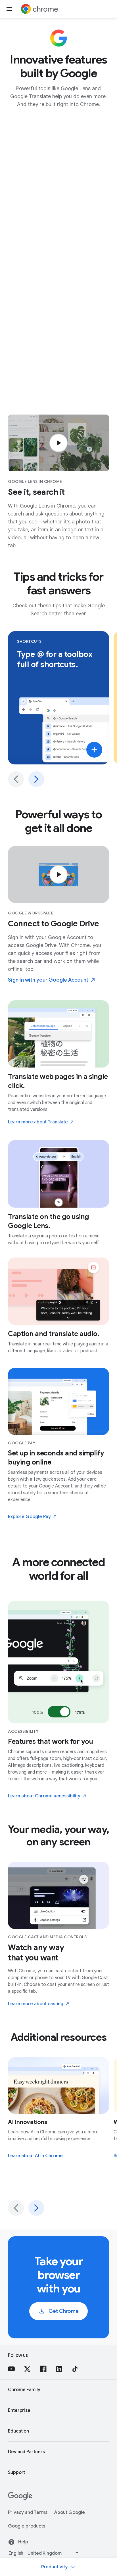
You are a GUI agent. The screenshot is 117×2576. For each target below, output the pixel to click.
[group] (58, 709)
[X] (27, 2369)
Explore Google (29, 1517)
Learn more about (38, 1122)
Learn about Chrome (44, 1796)
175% (80, 1712)
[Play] (58, 443)
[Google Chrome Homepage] (39, 9)
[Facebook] (43, 2369)
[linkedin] (59, 2369)
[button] (9, 9)
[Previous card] (16, 779)
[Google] (20, 2499)
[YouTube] (11, 2369)
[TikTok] (75, 2369)
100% (38, 1712)
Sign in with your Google (48, 980)
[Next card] (36, 779)
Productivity (55, 2567)
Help (23, 2542)
